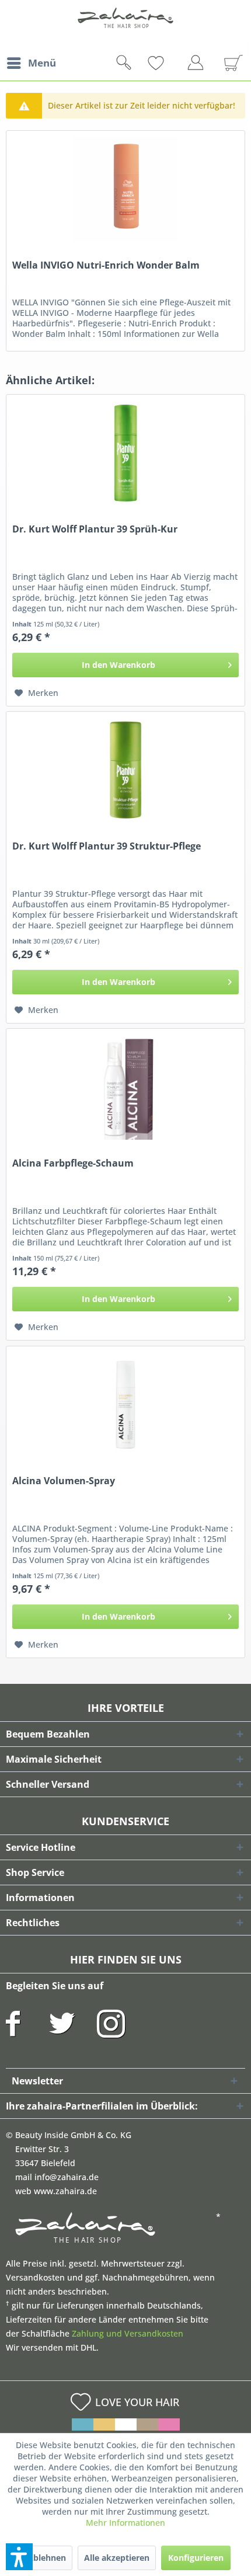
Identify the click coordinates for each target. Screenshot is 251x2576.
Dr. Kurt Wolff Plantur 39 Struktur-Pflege (107, 846)
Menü (42, 63)
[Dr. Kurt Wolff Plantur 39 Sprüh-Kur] (125, 453)
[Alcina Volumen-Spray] (125, 1405)
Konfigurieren (196, 2558)
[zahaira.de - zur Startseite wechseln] (125, 25)
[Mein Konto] (198, 65)
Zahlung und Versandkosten (128, 2333)
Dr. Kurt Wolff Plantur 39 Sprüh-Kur (95, 529)
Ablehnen (47, 2558)
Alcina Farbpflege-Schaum (73, 1163)
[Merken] (175, 63)
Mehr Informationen (125, 2523)
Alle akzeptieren (117, 2558)
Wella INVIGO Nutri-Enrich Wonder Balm (106, 265)
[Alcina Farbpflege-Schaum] (125, 1087)
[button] (19, 2557)
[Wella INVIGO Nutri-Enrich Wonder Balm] (125, 189)
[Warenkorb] (229, 63)
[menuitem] (31, 63)
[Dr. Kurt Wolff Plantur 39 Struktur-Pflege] (125, 770)
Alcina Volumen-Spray (64, 1481)
